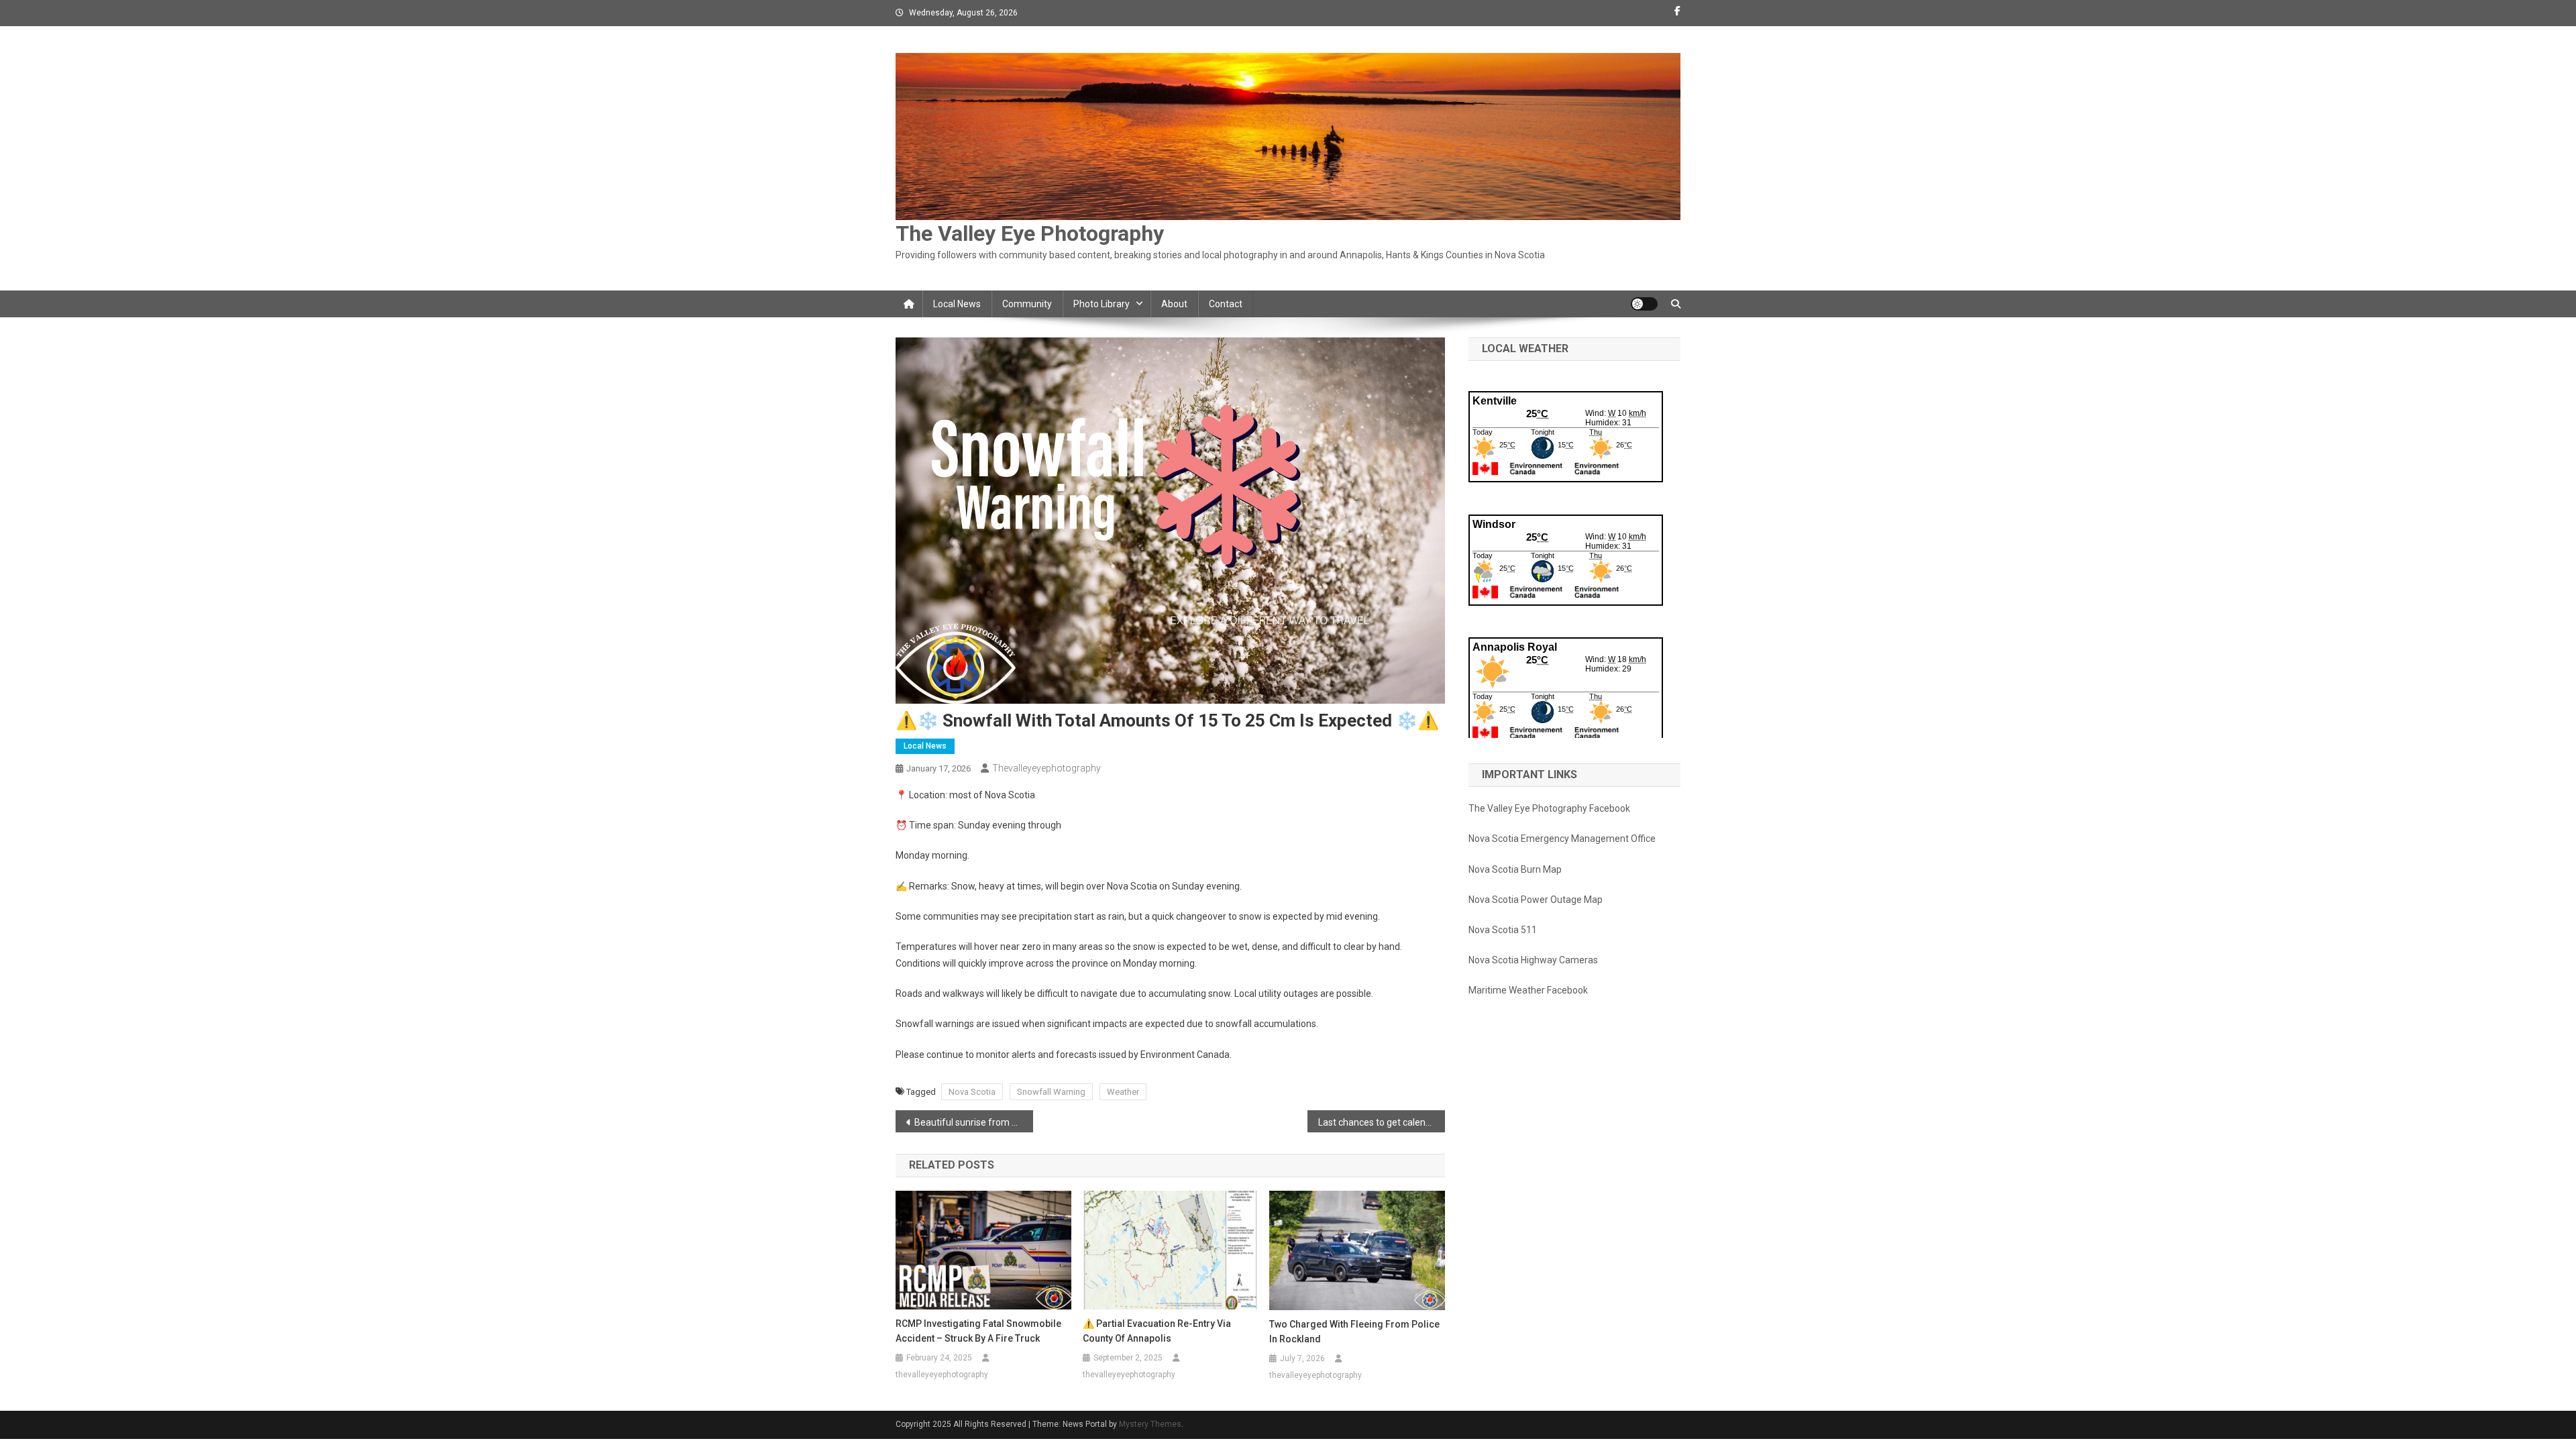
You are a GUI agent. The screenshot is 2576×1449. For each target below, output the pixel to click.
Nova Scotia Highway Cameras (1533, 960)
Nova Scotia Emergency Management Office (1562, 839)
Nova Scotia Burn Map (1515, 869)
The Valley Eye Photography (1030, 233)
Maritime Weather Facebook (1528, 990)
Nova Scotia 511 (1503, 930)
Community (1027, 304)
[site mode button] (1644, 304)
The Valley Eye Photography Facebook (1549, 808)
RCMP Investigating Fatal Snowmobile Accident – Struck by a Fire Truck (978, 1331)
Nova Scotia (972, 1092)
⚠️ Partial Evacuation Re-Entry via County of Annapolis (1157, 1331)
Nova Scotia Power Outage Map (1536, 900)
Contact (1226, 304)
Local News (957, 304)
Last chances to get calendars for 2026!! (1382, 1122)
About (1174, 304)
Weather (1123, 1092)
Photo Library (1102, 304)
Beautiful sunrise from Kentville (974, 1122)
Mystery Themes (1150, 1424)
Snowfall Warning (1051, 1092)
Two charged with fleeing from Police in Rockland (1354, 1332)
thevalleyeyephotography (1046, 768)
